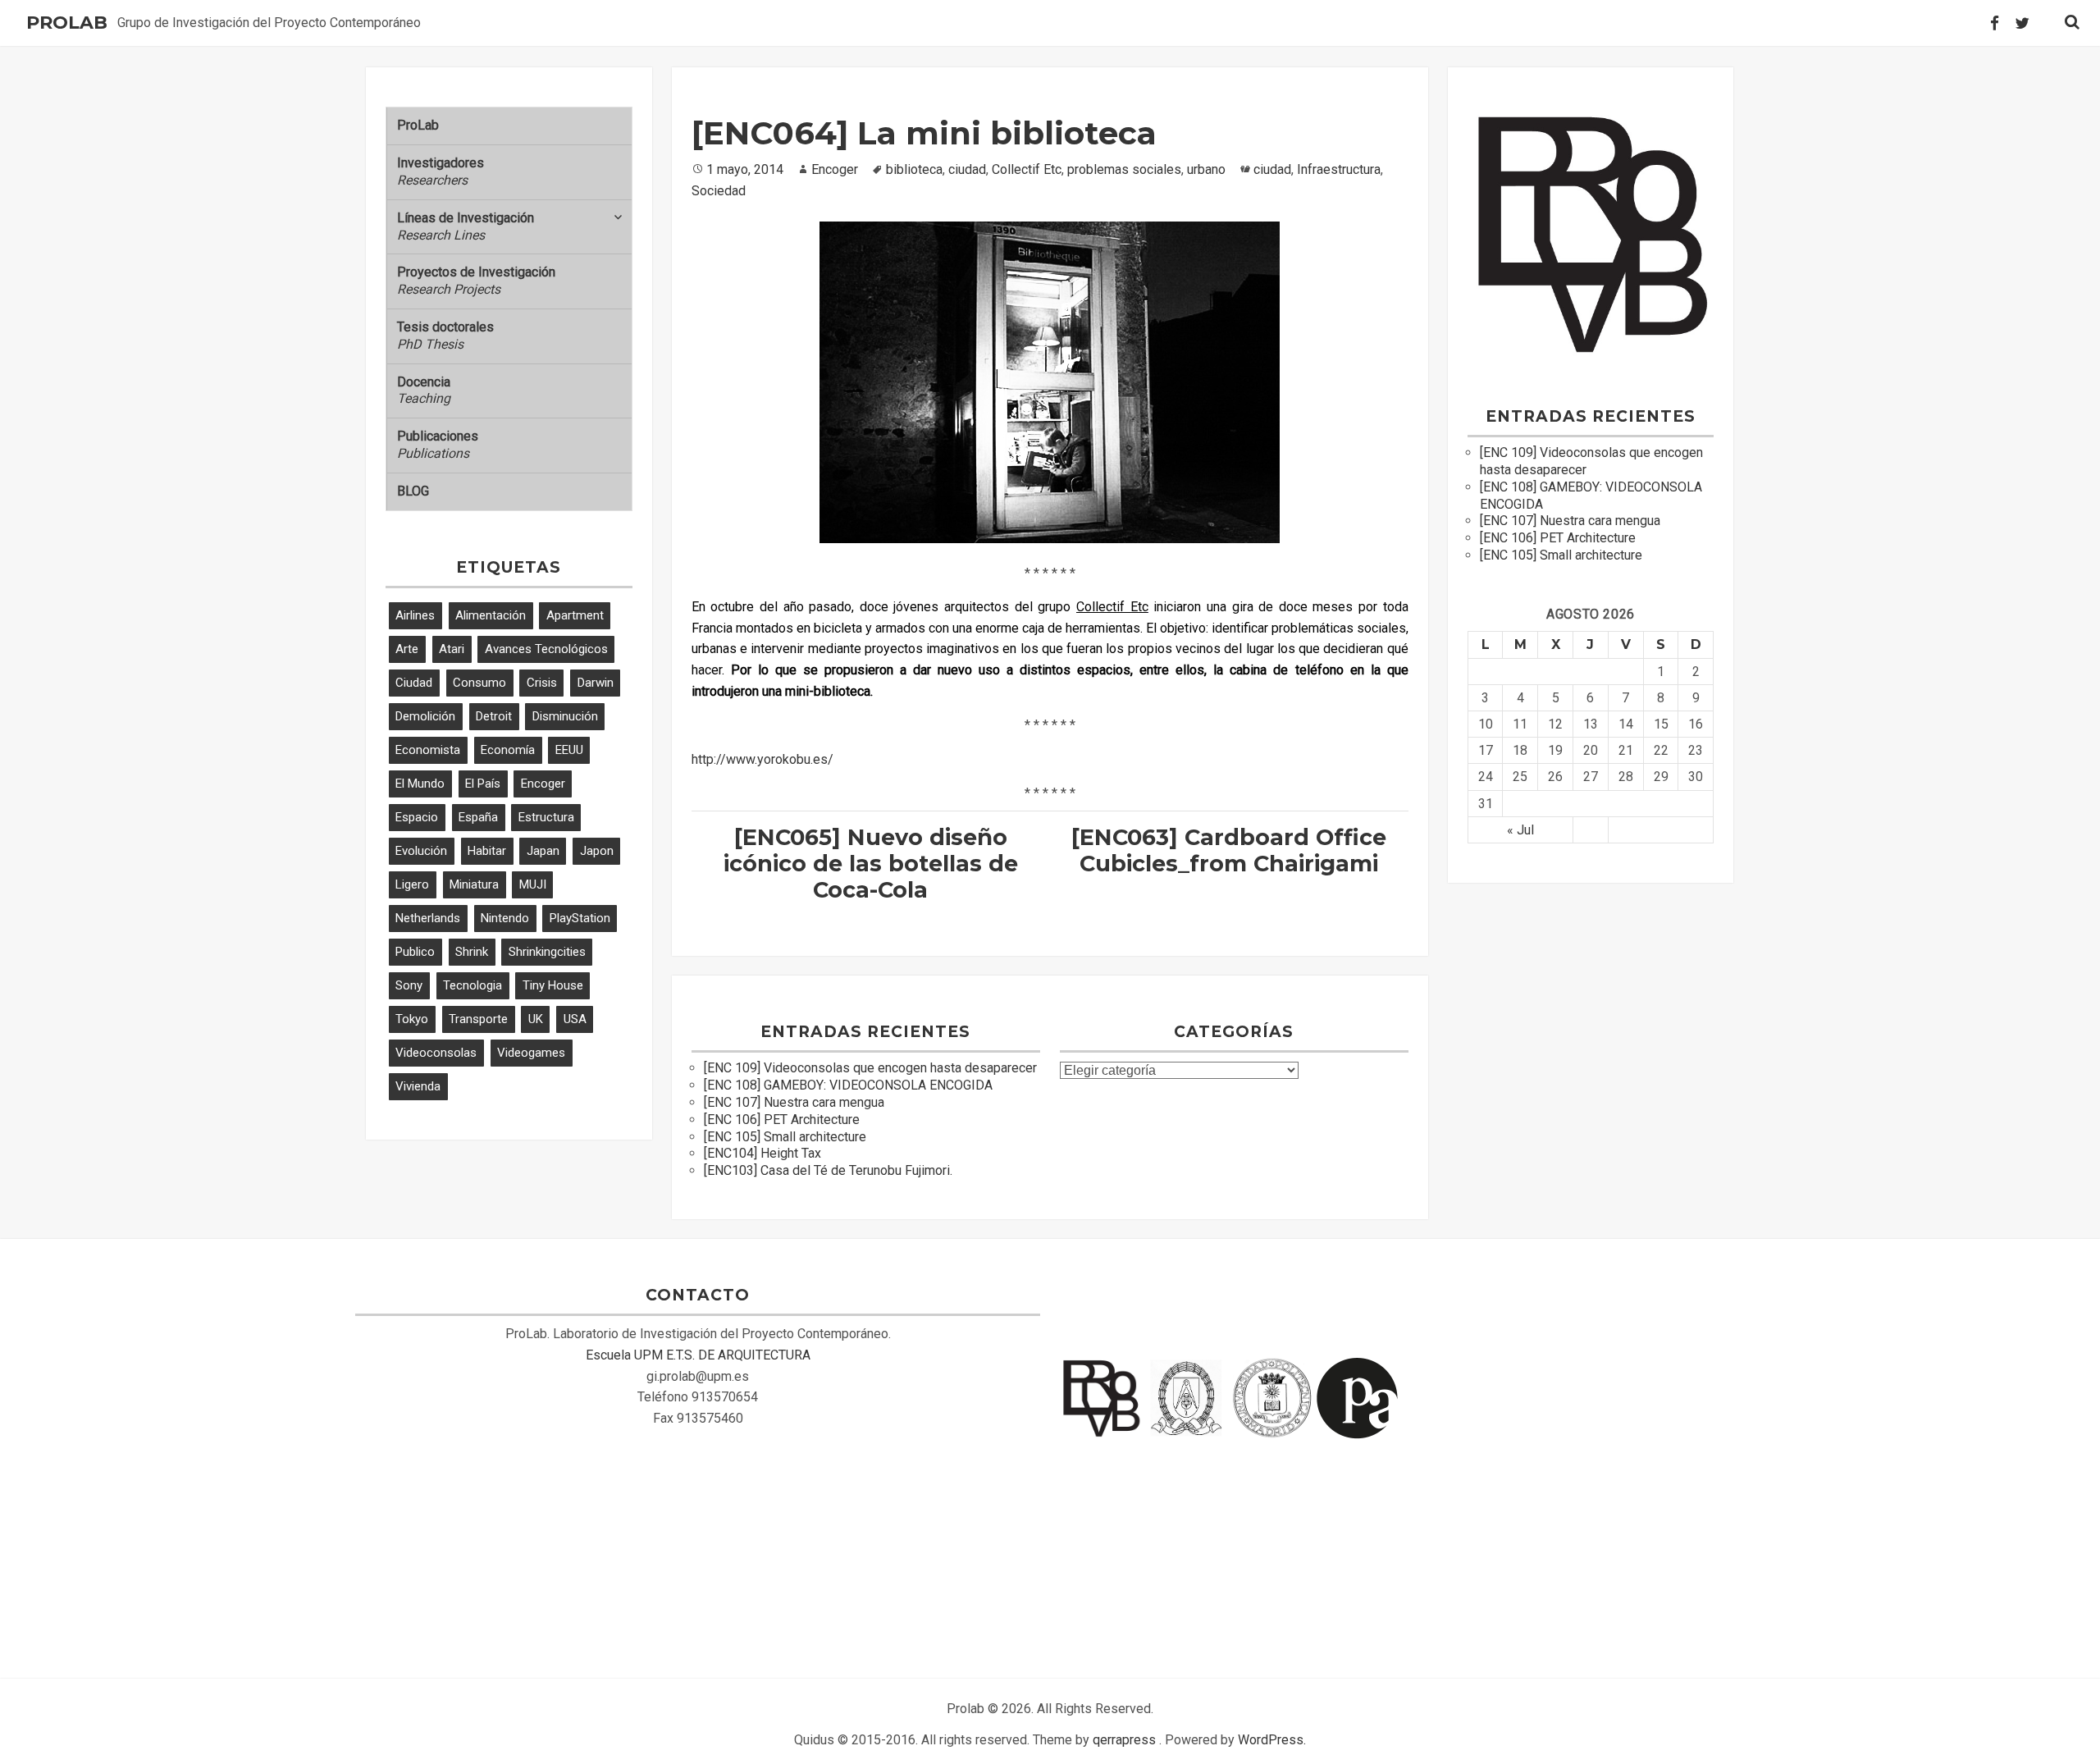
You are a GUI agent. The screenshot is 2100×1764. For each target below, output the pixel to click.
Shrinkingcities (547, 952)
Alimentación (491, 615)
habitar (487, 851)
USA (575, 1019)
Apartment (575, 615)
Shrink (472, 952)
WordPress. (1272, 1740)
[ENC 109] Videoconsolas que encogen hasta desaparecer (870, 1068)
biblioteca (914, 169)
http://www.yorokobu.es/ (762, 759)
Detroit (494, 716)
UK (536, 1019)
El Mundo (420, 784)
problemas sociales (1124, 169)
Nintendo (505, 918)
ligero (412, 884)
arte (407, 649)
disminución (565, 716)
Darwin (596, 683)
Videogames (531, 1053)
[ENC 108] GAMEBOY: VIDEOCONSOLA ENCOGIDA (848, 1085)
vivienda (418, 1086)
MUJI (533, 884)
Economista (428, 750)
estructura (546, 817)
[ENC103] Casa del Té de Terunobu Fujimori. (828, 1170)
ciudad (414, 683)
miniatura (474, 884)
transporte (478, 1019)
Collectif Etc (1027, 169)
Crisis (542, 683)
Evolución (421, 851)
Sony (409, 985)
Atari (452, 649)
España (478, 817)
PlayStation (580, 918)
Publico (415, 952)
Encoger (835, 169)
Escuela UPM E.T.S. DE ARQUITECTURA (698, 1355)
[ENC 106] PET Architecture (782, 1120)
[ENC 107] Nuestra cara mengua (794, 1102)
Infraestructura (1339, 169)
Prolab (67, 23)
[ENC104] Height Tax (762, 1153)
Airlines (415, 615)
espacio (417, 817)
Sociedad (719, 191)
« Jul (1520, 830)
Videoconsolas (436, 1053)
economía (508, 750)
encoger (543, 784)
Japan (543, 851)
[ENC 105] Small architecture (785, 1137)
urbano (1206, 169)
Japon (597, 851)
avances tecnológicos (546, 649)
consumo (479, 683)
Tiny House (553, 985)
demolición (425, 716)
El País (483, 784)
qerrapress (1124, 1740)
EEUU (569, 750)
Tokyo (412, 1019)
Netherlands (428, 918)
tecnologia (472, 985)
